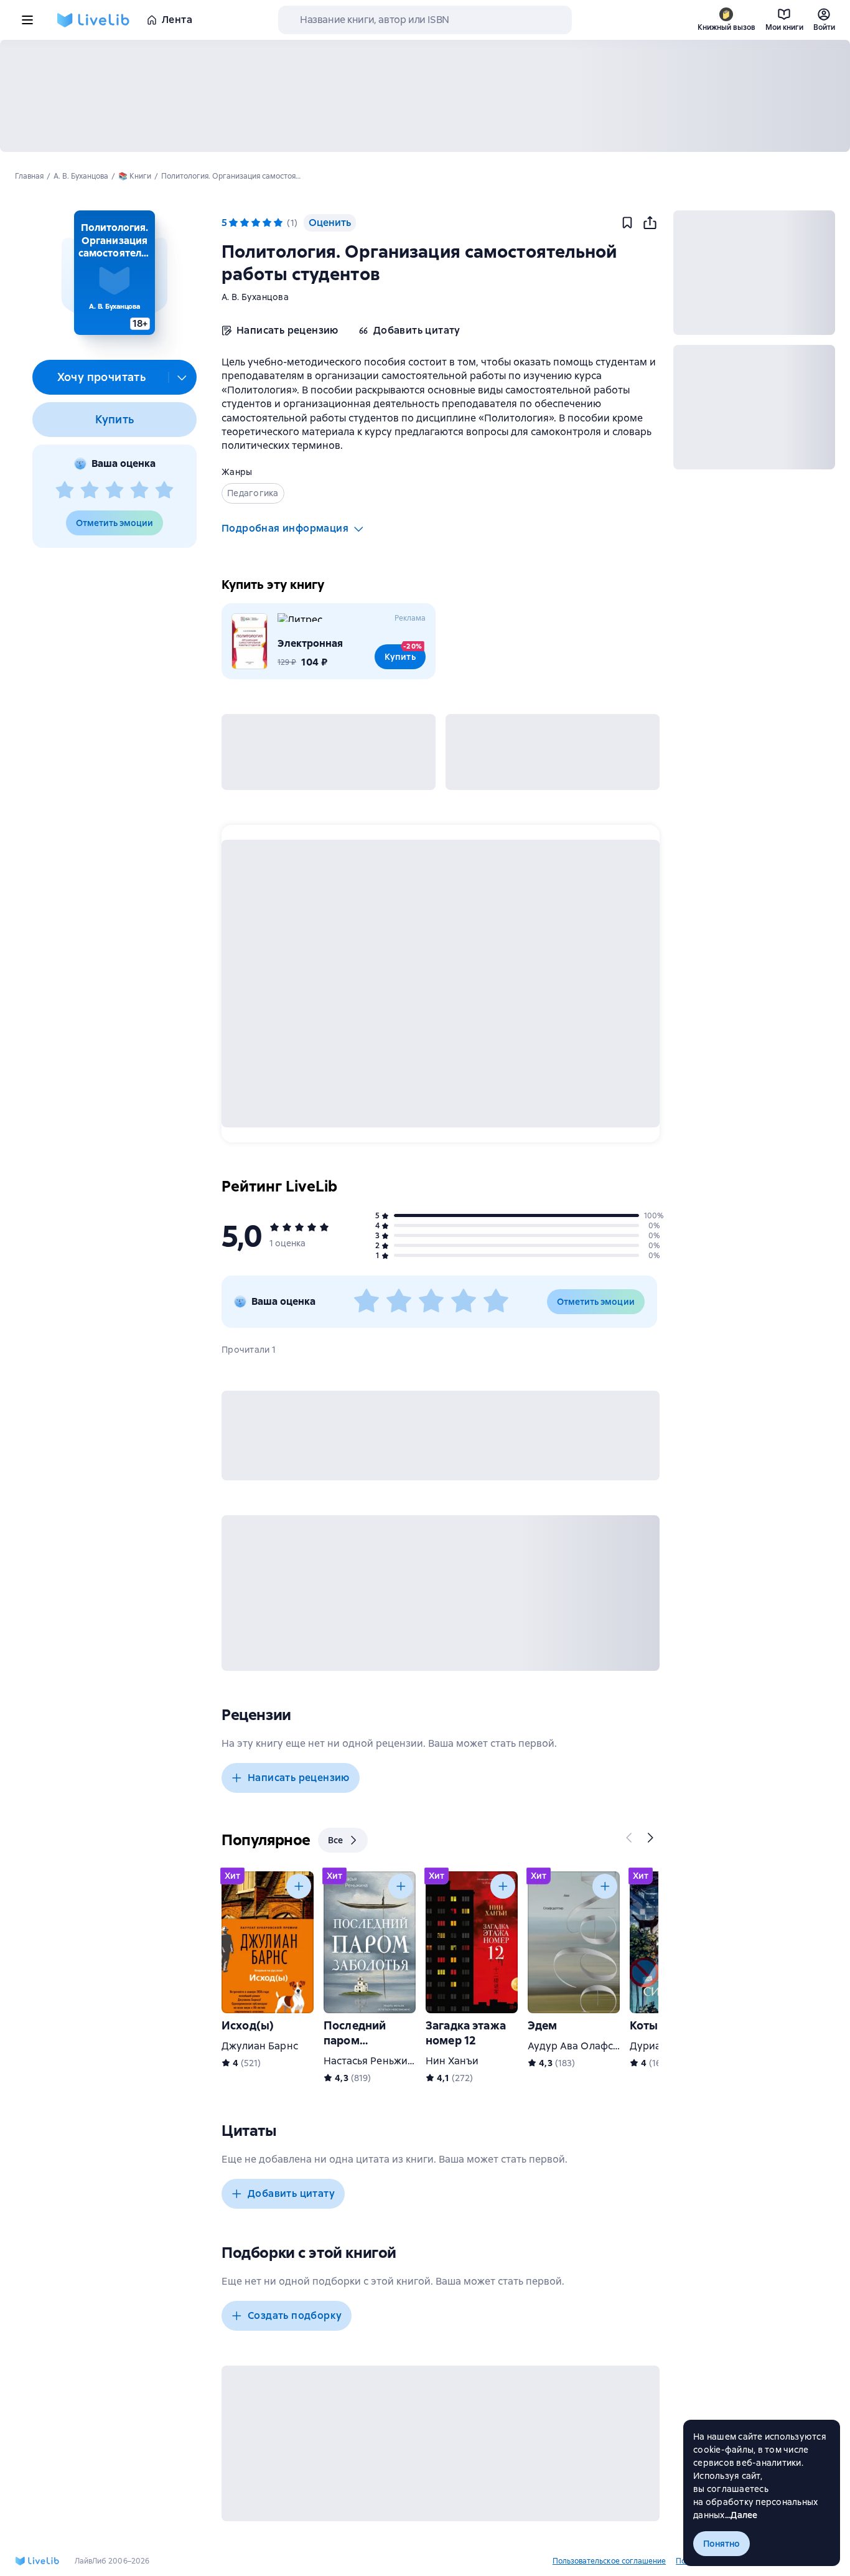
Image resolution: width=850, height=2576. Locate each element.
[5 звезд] (164, 491)
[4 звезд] (139, 491)
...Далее (741, 2515)
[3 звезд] (114, 491)
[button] (114, 273)
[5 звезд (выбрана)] (278, 223)
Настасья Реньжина (371, 2061)
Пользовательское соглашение (609, 2561)
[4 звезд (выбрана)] (267, 223)
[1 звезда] (65, 491)
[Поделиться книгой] (650, 223)
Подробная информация (285, 528)
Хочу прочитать (102, 377)
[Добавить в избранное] (627, 223)
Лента (177, 20)
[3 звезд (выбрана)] (256, 223)
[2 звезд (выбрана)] (245, 223)
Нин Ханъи (452, 2061)
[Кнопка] (630, 1838)
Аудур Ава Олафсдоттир (588, 2046)
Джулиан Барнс (260, 2046)
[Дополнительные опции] (182, 377)
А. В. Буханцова (255, 297)
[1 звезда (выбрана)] (233, 223)
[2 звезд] (90, 491)
